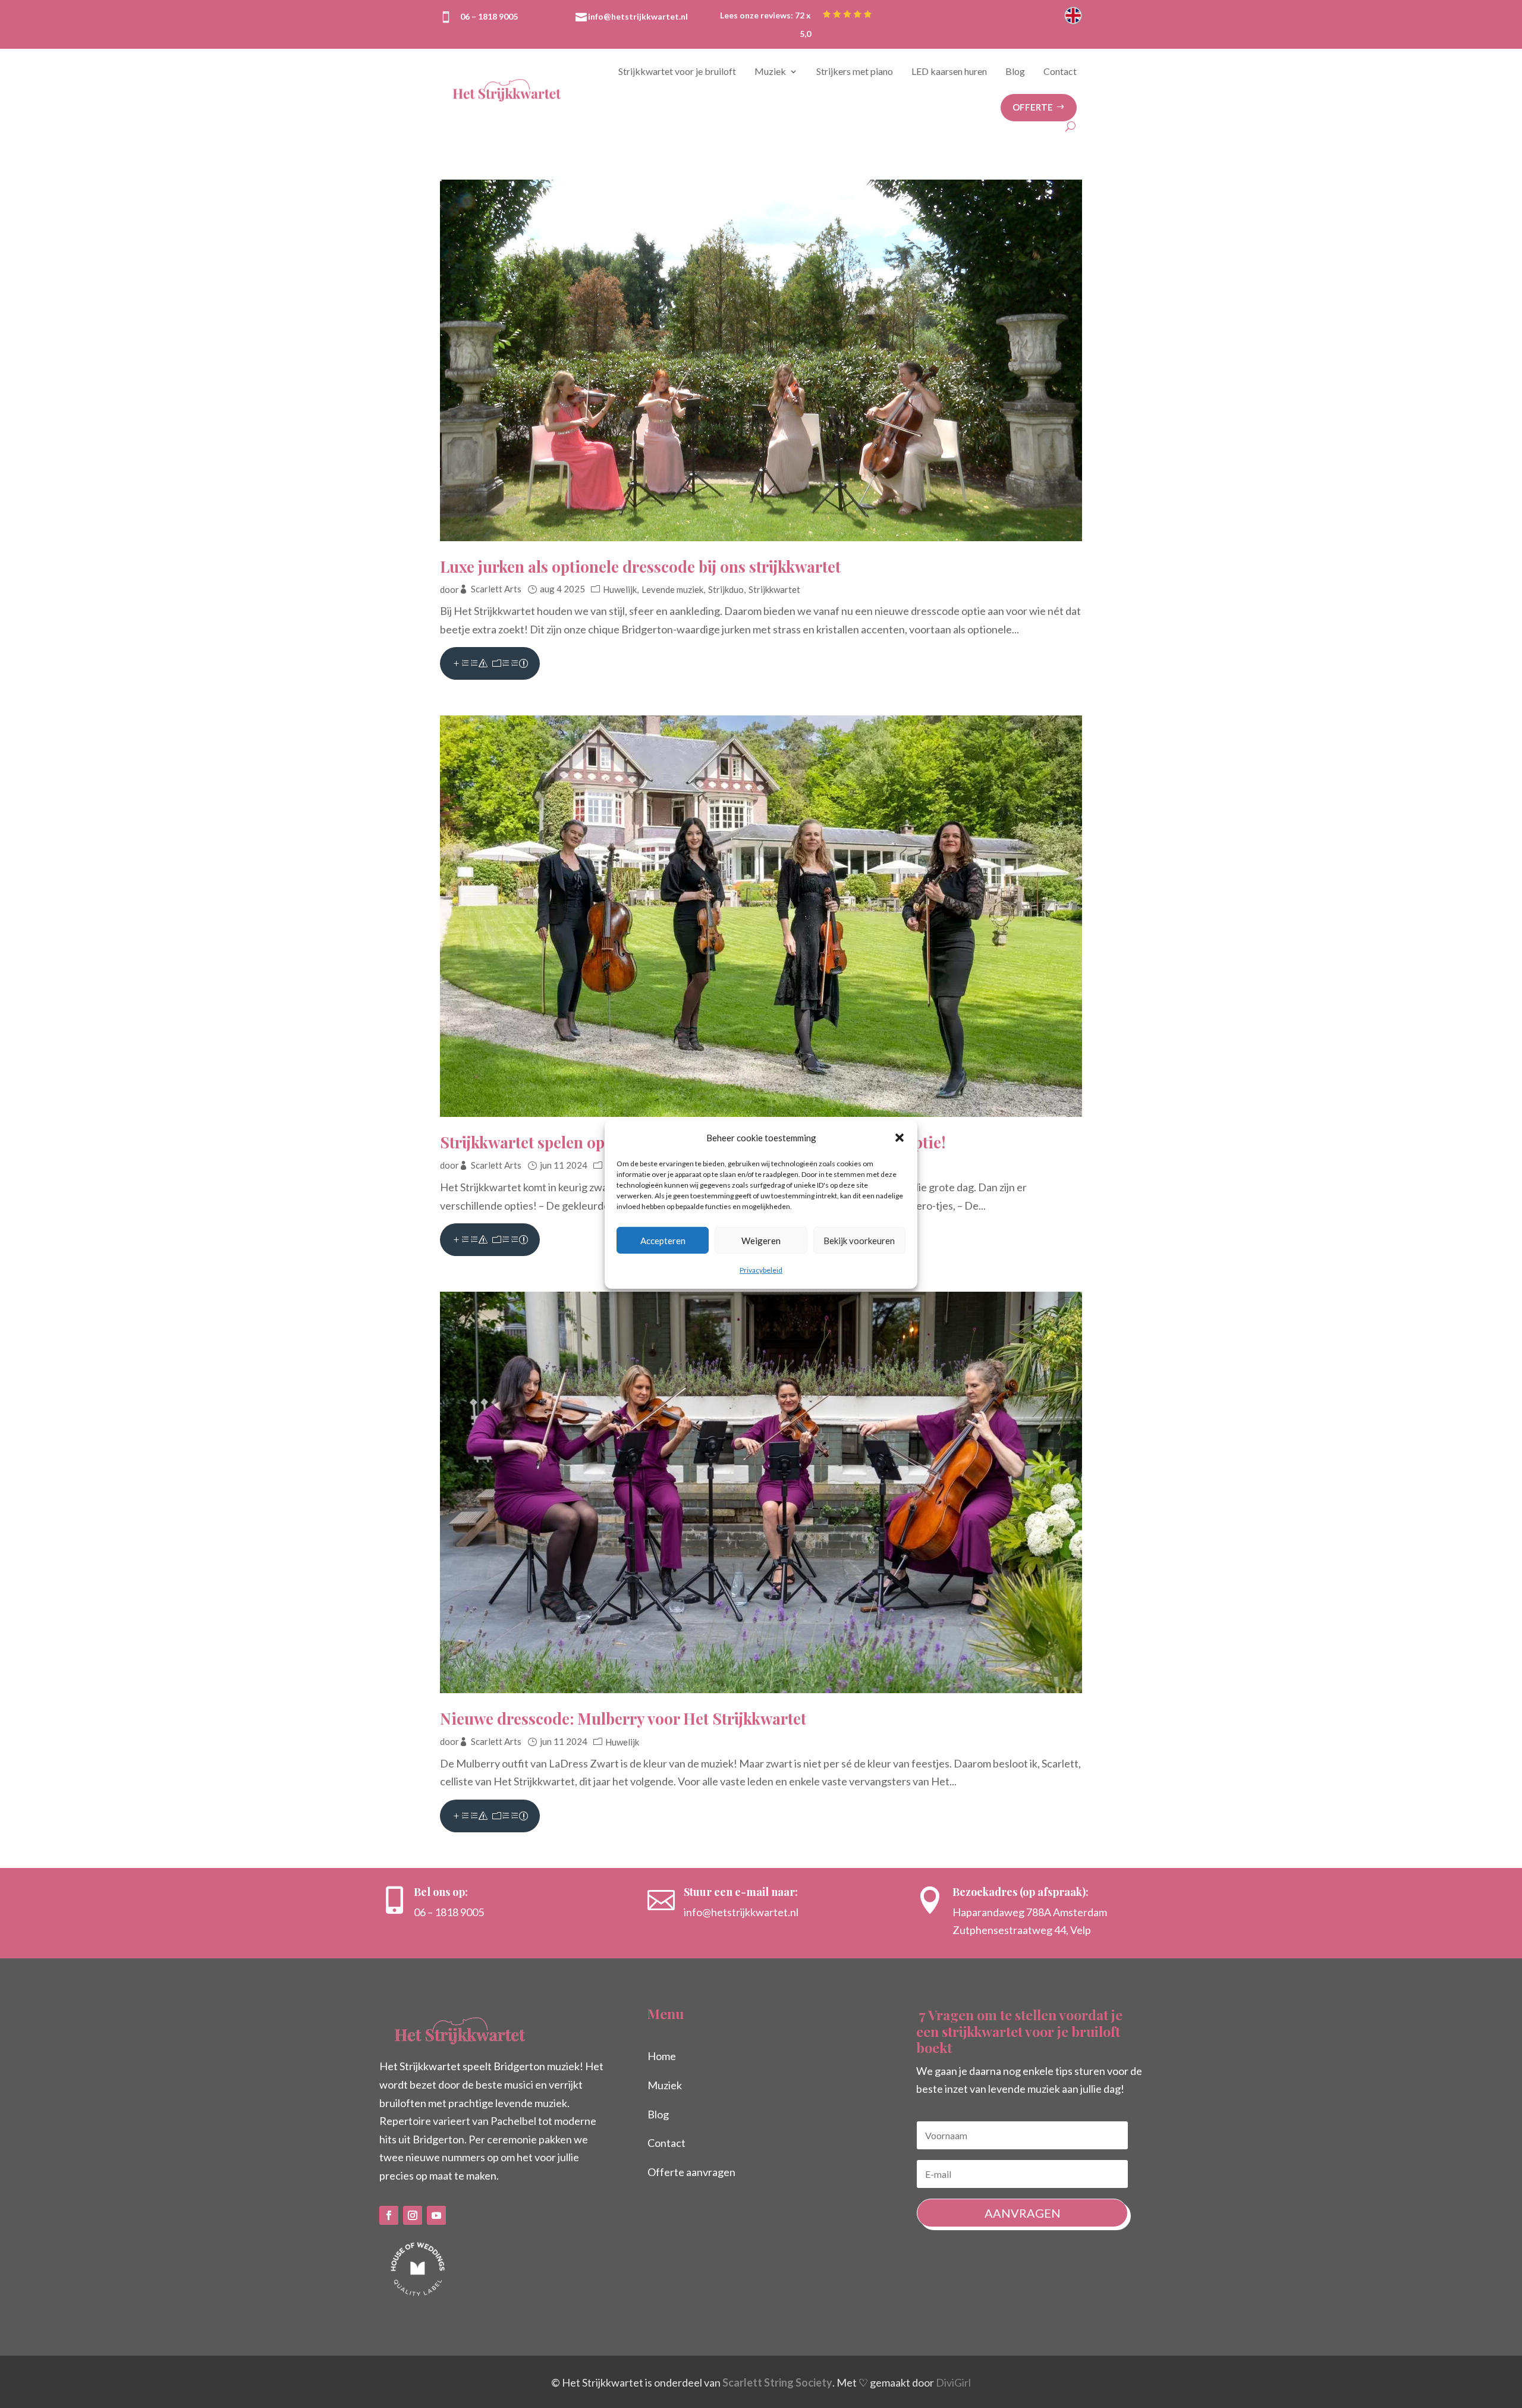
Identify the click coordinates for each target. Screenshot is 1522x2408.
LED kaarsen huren (949, 71)
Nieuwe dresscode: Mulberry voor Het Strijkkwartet (623, 1718)
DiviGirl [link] (953, 2382)
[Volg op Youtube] (436, 2215)
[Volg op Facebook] (389, 2215)
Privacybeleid (761, 1270)
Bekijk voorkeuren (859, 1241)
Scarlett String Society (777, 2382)
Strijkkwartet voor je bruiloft (677, 71)
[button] (900, 1138)
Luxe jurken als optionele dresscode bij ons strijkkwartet (640, 566)
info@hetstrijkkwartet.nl (638, 16)
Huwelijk (620, 589)
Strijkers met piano (855, 71)
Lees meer (490, 663)
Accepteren (663, 1241)
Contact (1060, 71)
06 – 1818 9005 (489, 16)
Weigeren (761, 1241)
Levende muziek (672, 589)
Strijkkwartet (774, 589)
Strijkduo (726, 589)
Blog (1015, 71)
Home (662, 2056)
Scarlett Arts (496, 589)
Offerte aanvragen (691, 2172)
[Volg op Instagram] (413, 2215)
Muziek (770, 71)
